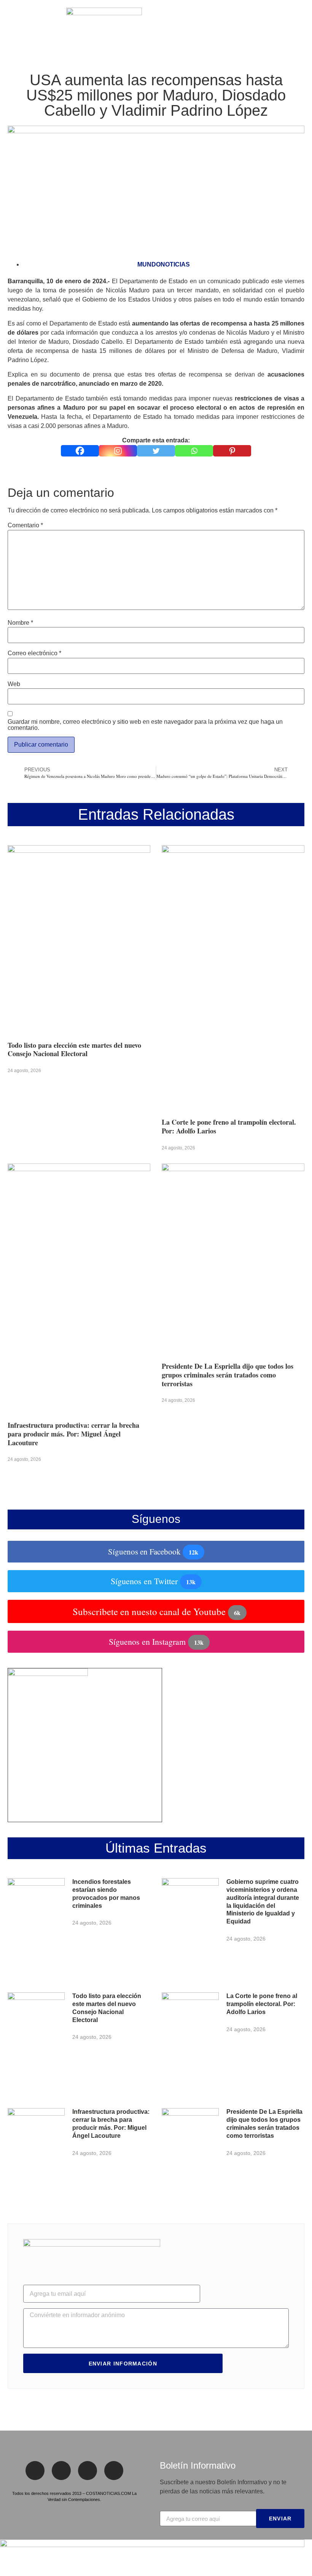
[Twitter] (156, 451)
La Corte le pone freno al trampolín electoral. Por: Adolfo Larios (229, 1126)
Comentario (25, 525)
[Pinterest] (232, 451)
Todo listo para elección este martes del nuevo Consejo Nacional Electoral (74, 1049)
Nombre (20, 623)
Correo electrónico (34, 653)
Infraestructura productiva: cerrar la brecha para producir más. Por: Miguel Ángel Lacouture (73, 1434)
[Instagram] (118, 451)
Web (14, 684)
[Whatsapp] (194, 451)
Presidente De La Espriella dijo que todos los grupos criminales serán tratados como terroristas (228, 1375)
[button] (11, 27)
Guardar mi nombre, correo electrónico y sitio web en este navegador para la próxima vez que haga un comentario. (145, 725)
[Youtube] (114, 2471)
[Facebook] (80, 451)
